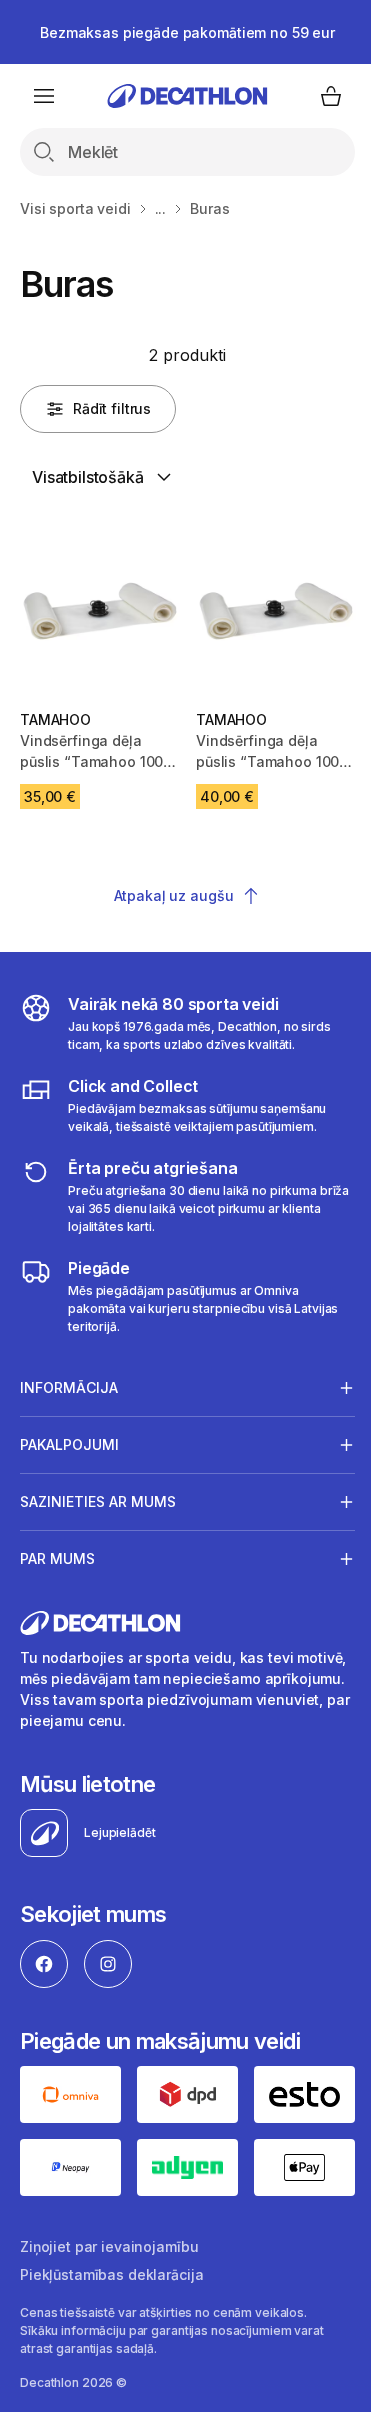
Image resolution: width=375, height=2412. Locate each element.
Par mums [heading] (57, 1550)
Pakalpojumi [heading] (69, 1436)
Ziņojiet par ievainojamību (109, 2233)
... (161, 208)
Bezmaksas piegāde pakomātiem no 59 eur (187, 32)
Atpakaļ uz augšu (174, 895)
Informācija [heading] (69, 1379)
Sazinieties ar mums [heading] (98, 1493)
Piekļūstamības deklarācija (111, 2261)
